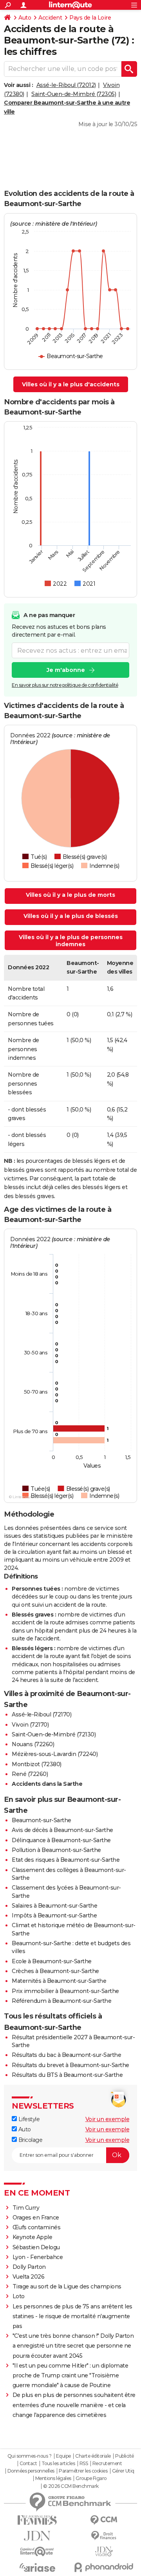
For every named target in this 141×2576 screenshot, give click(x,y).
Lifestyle (28, 2119)
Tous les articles (58, 2464)
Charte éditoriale (93, 2456)
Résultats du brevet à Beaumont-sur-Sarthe (70, 2065)
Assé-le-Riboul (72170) (42, 1714)
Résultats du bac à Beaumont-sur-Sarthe (66, 2055)
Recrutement (107, 2464)
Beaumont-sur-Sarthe (42, 1820)
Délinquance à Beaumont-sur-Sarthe (61, 1840)
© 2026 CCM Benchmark (71, 2486)
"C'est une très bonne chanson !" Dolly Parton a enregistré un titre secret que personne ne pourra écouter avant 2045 (73, 2346)
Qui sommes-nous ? (30, 2456)
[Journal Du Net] (37, 2536)
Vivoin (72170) (30, 1725)
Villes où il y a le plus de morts (70, 895)
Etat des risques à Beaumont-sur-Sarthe (66, 1860)
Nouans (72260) (33, 1744)
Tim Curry (26, 2208)
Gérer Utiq (123, 2471)
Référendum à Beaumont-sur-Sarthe (61, 2001)
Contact (28, 2464)
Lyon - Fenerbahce (38, 2257)
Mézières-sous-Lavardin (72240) (55, 1754)
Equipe (63, 2456)
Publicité (125, 2456)
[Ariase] (37, 2567)
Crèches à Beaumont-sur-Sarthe (55, 1971)
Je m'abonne (66, 670)
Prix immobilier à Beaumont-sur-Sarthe (65, 1991)
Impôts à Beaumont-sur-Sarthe (54, 1915)
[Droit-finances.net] (104, 2536)
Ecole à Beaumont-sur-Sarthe (52, 1961)
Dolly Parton (29, 2267)
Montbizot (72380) (37, 1764)
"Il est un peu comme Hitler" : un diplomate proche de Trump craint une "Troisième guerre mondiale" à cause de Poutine (70, 2375)
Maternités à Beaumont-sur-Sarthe (59, 1981)
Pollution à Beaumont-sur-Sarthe (56, 1850)
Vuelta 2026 (29, 2277)
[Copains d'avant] (37, 2552)
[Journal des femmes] (37, 2520)
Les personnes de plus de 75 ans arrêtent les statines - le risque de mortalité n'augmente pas (72, 2316)
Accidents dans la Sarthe (47, 1784)
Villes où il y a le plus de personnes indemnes (71, 941)
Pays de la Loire (90, 18)
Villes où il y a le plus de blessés (71, 916)
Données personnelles (31, 2471)
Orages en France (36, 2218)
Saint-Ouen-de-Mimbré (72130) (54, 1734)
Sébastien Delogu (36, 2247)
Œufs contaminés (37, 2227)
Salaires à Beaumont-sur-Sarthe (54, 1906)
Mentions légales (53, 2478)
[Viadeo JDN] (104, 2552)
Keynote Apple (33, 2237)
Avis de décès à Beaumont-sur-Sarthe (62, 1830)
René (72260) (30, 1774)
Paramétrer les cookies (83, 2471)
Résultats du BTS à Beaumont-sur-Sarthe (67, 2075)
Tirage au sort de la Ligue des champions (67, 2286)
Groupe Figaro (91, 2478)
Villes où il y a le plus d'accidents (71, 384)
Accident (50, 18)
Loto (19, 2296)
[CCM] (104, 2520)
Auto (25, 18)
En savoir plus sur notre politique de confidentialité (65, 685)
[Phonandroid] (104, 2567)
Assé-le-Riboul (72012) (66, 85)
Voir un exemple (108, 2119)
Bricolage (30, 2140)
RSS (84, 2464)
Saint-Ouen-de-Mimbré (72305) (74, 94)
